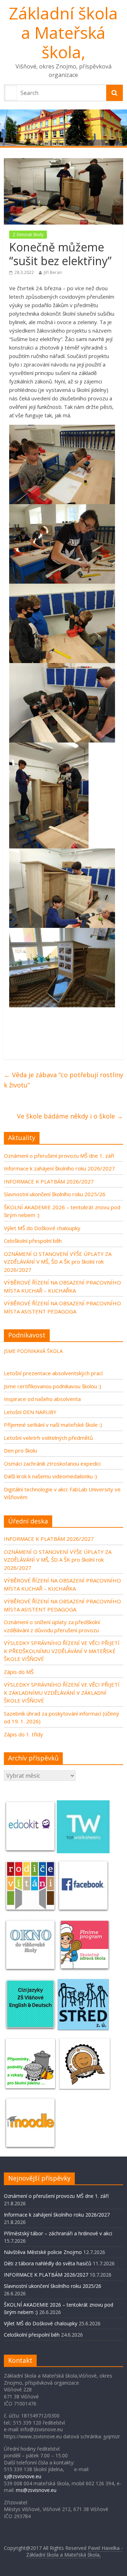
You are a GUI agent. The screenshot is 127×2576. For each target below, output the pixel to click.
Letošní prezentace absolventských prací (53, 1373)
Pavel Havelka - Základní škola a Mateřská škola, (75, 2551)
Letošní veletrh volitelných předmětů (48, 1438)
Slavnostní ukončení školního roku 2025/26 (55, 1194)
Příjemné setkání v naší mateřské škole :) (53, 1425)
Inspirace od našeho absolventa (42, 1399)
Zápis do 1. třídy (23, 1734)
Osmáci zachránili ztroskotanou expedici (52, 1463)
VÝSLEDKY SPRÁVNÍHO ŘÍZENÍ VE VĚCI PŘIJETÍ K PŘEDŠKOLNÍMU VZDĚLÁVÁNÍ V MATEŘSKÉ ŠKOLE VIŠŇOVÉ (62, 1651)
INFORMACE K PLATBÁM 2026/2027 (49, 1181)
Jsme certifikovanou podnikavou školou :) (53, 1386)
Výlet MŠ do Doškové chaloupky (42, 1228)
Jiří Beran (53, 272)
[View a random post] (115, 155)
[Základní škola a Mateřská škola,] (64, 128)
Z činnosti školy (28, 235)
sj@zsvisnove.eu (23, 2476)
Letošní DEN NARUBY (30, 1412)
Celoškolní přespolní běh (33, 1241)
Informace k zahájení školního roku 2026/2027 (59, 1168)
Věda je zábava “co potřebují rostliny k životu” (64, 1080)
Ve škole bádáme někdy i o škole (70, 1116)
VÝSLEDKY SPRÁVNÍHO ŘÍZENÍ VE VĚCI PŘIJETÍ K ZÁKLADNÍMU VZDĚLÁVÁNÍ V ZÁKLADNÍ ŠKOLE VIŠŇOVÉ (62, 1692)
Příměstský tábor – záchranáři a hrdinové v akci (58, 2233)
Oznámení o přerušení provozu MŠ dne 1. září (59, 1156)
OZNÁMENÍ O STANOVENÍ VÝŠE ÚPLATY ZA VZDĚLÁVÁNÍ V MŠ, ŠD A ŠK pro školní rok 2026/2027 (58, 1262)
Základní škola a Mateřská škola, (63, 32)
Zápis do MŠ (19, 1672)
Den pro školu (20, 1450)
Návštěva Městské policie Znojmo (43, 2252)
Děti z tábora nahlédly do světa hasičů (48, 2263)
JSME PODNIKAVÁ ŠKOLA (33, 1351)
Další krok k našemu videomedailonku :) (50, 1476)
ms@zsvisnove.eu (36, 2490)
